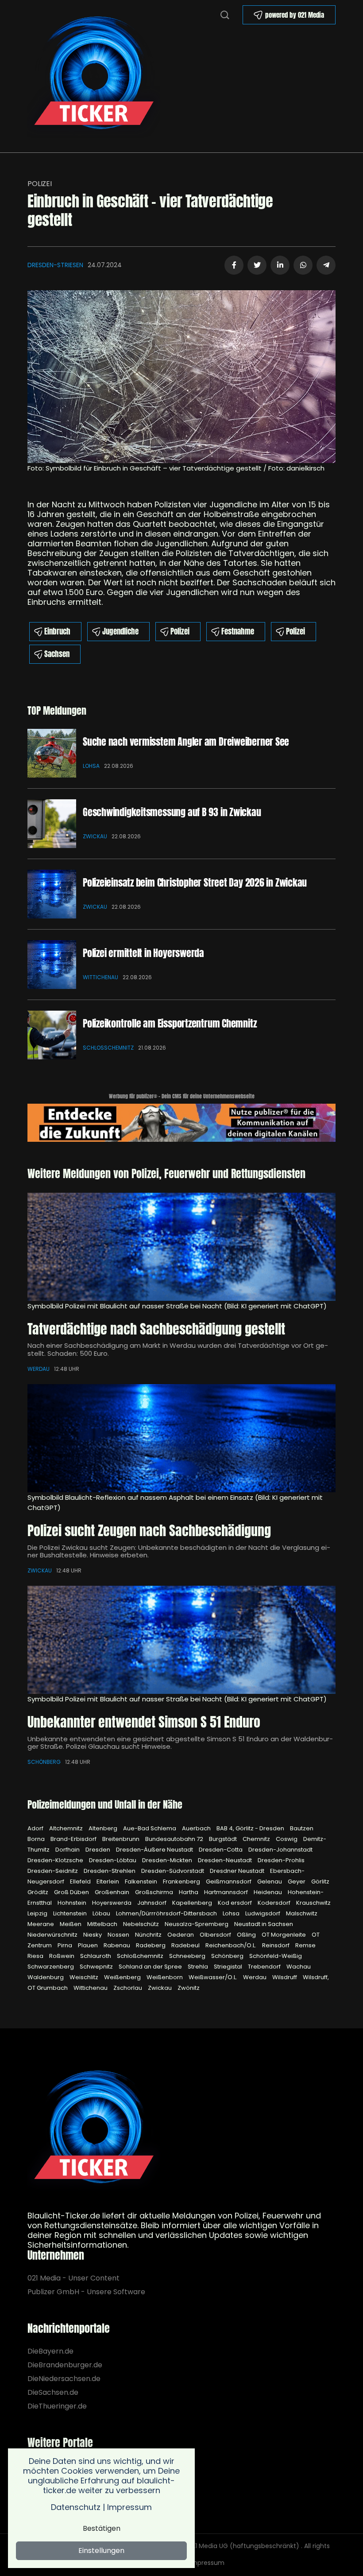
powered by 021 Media (295, 15)
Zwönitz (189, 1988)
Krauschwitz (313, 1903)
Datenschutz (76, 2507)
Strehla (199, 1967)
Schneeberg (188, 1956)
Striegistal (229, 1967)
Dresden (98, 1850)
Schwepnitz (97, 1967)
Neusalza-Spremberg (197, 1924)
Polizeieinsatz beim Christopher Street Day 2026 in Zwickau (195, 882)
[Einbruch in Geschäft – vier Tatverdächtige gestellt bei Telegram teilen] (326, 265)
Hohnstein (73, 1903)
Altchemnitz (67, 1828)
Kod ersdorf (236, 1903)
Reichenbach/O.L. (232, 1945)
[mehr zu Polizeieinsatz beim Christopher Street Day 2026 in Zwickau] (52, 894)
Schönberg (44, 1762)
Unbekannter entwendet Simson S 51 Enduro (144, 1722)
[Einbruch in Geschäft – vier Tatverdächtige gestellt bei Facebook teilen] (234, 265)
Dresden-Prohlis (281, 1860)
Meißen (71, 1924)
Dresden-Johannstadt (280, 1850)
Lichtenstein (71, 1913)
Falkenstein (142, 1881)
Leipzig (38, 1913)
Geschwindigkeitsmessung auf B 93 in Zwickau (172, 812)
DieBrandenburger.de (65, 2365)
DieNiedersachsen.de (64, 2379)
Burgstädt (224, 1839)
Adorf (36, 1828)
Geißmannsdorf (229, 1881)
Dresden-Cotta (221, 1850)
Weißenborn (165, 1977)
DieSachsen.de (53, 2392)
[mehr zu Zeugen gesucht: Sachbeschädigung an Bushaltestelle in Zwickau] (181, 1438)
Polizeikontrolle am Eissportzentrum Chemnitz (170, 1023)
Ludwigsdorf (263, 1913)
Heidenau (268, 1892)
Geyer (297, 1881)
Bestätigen (102, 2528)
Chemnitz (257, 1839)
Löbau (102, 1913)
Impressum (207, 2563)
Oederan (181, 1935)
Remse (305, 1945)
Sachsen (57, 654)
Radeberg (151, 1945)
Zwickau (95, 836)
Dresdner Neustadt (238, 1871)
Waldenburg (46, 1977)
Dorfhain (68, 1850)
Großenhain (113, 1892)
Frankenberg (182, 1881)
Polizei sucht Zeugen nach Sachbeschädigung (149, 1531)
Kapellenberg (193, 1903)
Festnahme (238, 631)
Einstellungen (101, 2551)
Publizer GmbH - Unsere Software (86, 2292)
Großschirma (155, 1892)
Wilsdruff (285, 1977)
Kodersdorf (275, 1903)
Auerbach (197, 1828)
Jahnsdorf (153, 1903)
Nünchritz (149, 1935)
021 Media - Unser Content (73, 2278)
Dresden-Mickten (168, 1860)
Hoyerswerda (112, 1903)
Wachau (299, 1967)
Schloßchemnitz (108, 1048)
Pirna (66, 1945)
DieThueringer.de (57, 2406)
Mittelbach (103, 1924)
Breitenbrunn (122, 1839)
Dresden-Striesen (55, 265)
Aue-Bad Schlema (150, 1828)
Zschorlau (128, 1988)
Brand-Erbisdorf (74, 1839)
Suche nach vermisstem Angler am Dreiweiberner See (186, 741)
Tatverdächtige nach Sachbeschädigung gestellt (156, 1329)
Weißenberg (123, 1977)
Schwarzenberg (51, 1967)
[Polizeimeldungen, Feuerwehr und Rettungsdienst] (94, 76)
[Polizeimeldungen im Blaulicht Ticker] (94, 2130)
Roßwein (62, 1956)
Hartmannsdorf (227, 1892)
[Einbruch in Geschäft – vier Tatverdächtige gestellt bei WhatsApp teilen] (303, 265)
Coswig (287, 1839)
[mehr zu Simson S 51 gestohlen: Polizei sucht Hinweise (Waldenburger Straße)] (181, 1640)
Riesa (36, 1956)
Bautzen (302, 1828)
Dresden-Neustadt (226, 1860)
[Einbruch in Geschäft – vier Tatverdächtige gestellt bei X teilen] (257, 265)
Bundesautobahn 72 (175, 1839)
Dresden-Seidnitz (53, 1871)
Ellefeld (81, 1881)
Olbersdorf (216, 1935)
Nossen (119, 1935)
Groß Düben (72, 1892)
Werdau (39, 1369)
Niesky (93, 1935)
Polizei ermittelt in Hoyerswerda (143, 953)
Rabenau (118, 1945)
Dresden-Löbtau (113, 1860)
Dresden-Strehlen (110, 1871)
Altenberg (104, 1828)
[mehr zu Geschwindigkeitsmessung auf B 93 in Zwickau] (52, 824)
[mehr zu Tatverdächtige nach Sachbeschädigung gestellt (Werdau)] (181, 1247)
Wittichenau (100, 977)
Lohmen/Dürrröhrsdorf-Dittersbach (167, 1913)
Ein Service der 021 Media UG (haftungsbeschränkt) (220, 2546)
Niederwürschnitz (53, 1935)
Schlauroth (96, 1956)
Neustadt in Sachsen (264, 1924)
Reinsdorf (276, 1945)
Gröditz (39, 1892)
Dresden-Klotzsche (56, 1860)
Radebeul (186, 1945)
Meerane (41, 1924)
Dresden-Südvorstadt (173, 1871)
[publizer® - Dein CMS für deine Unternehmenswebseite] (181, 1122)
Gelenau (270, 1881)
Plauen (89, 1945)
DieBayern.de (50, 2351)
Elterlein (108, 1881)
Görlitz (320, 1881)
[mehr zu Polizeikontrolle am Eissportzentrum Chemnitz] (52, 1035)
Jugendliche (120, 631)
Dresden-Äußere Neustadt (155, 1850)
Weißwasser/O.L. (214, 1977)
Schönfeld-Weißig (276, 1956)
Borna (37, 1839)
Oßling (247, 1935)
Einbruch (57, 631)
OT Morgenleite (284, 1935)
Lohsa (91, 766)
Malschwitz (302, 1913)
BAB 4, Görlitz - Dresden (251, 1828)
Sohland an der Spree (151, 1967)
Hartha (189, 1892)
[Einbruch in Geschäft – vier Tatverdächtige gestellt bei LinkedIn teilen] (280, 265)
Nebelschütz (142, 1924)
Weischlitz (85, 1977)
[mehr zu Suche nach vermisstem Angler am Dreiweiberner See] (52, 753)
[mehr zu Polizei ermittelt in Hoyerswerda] (52, 965)
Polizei (40, 184)
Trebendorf (265, 1967)
